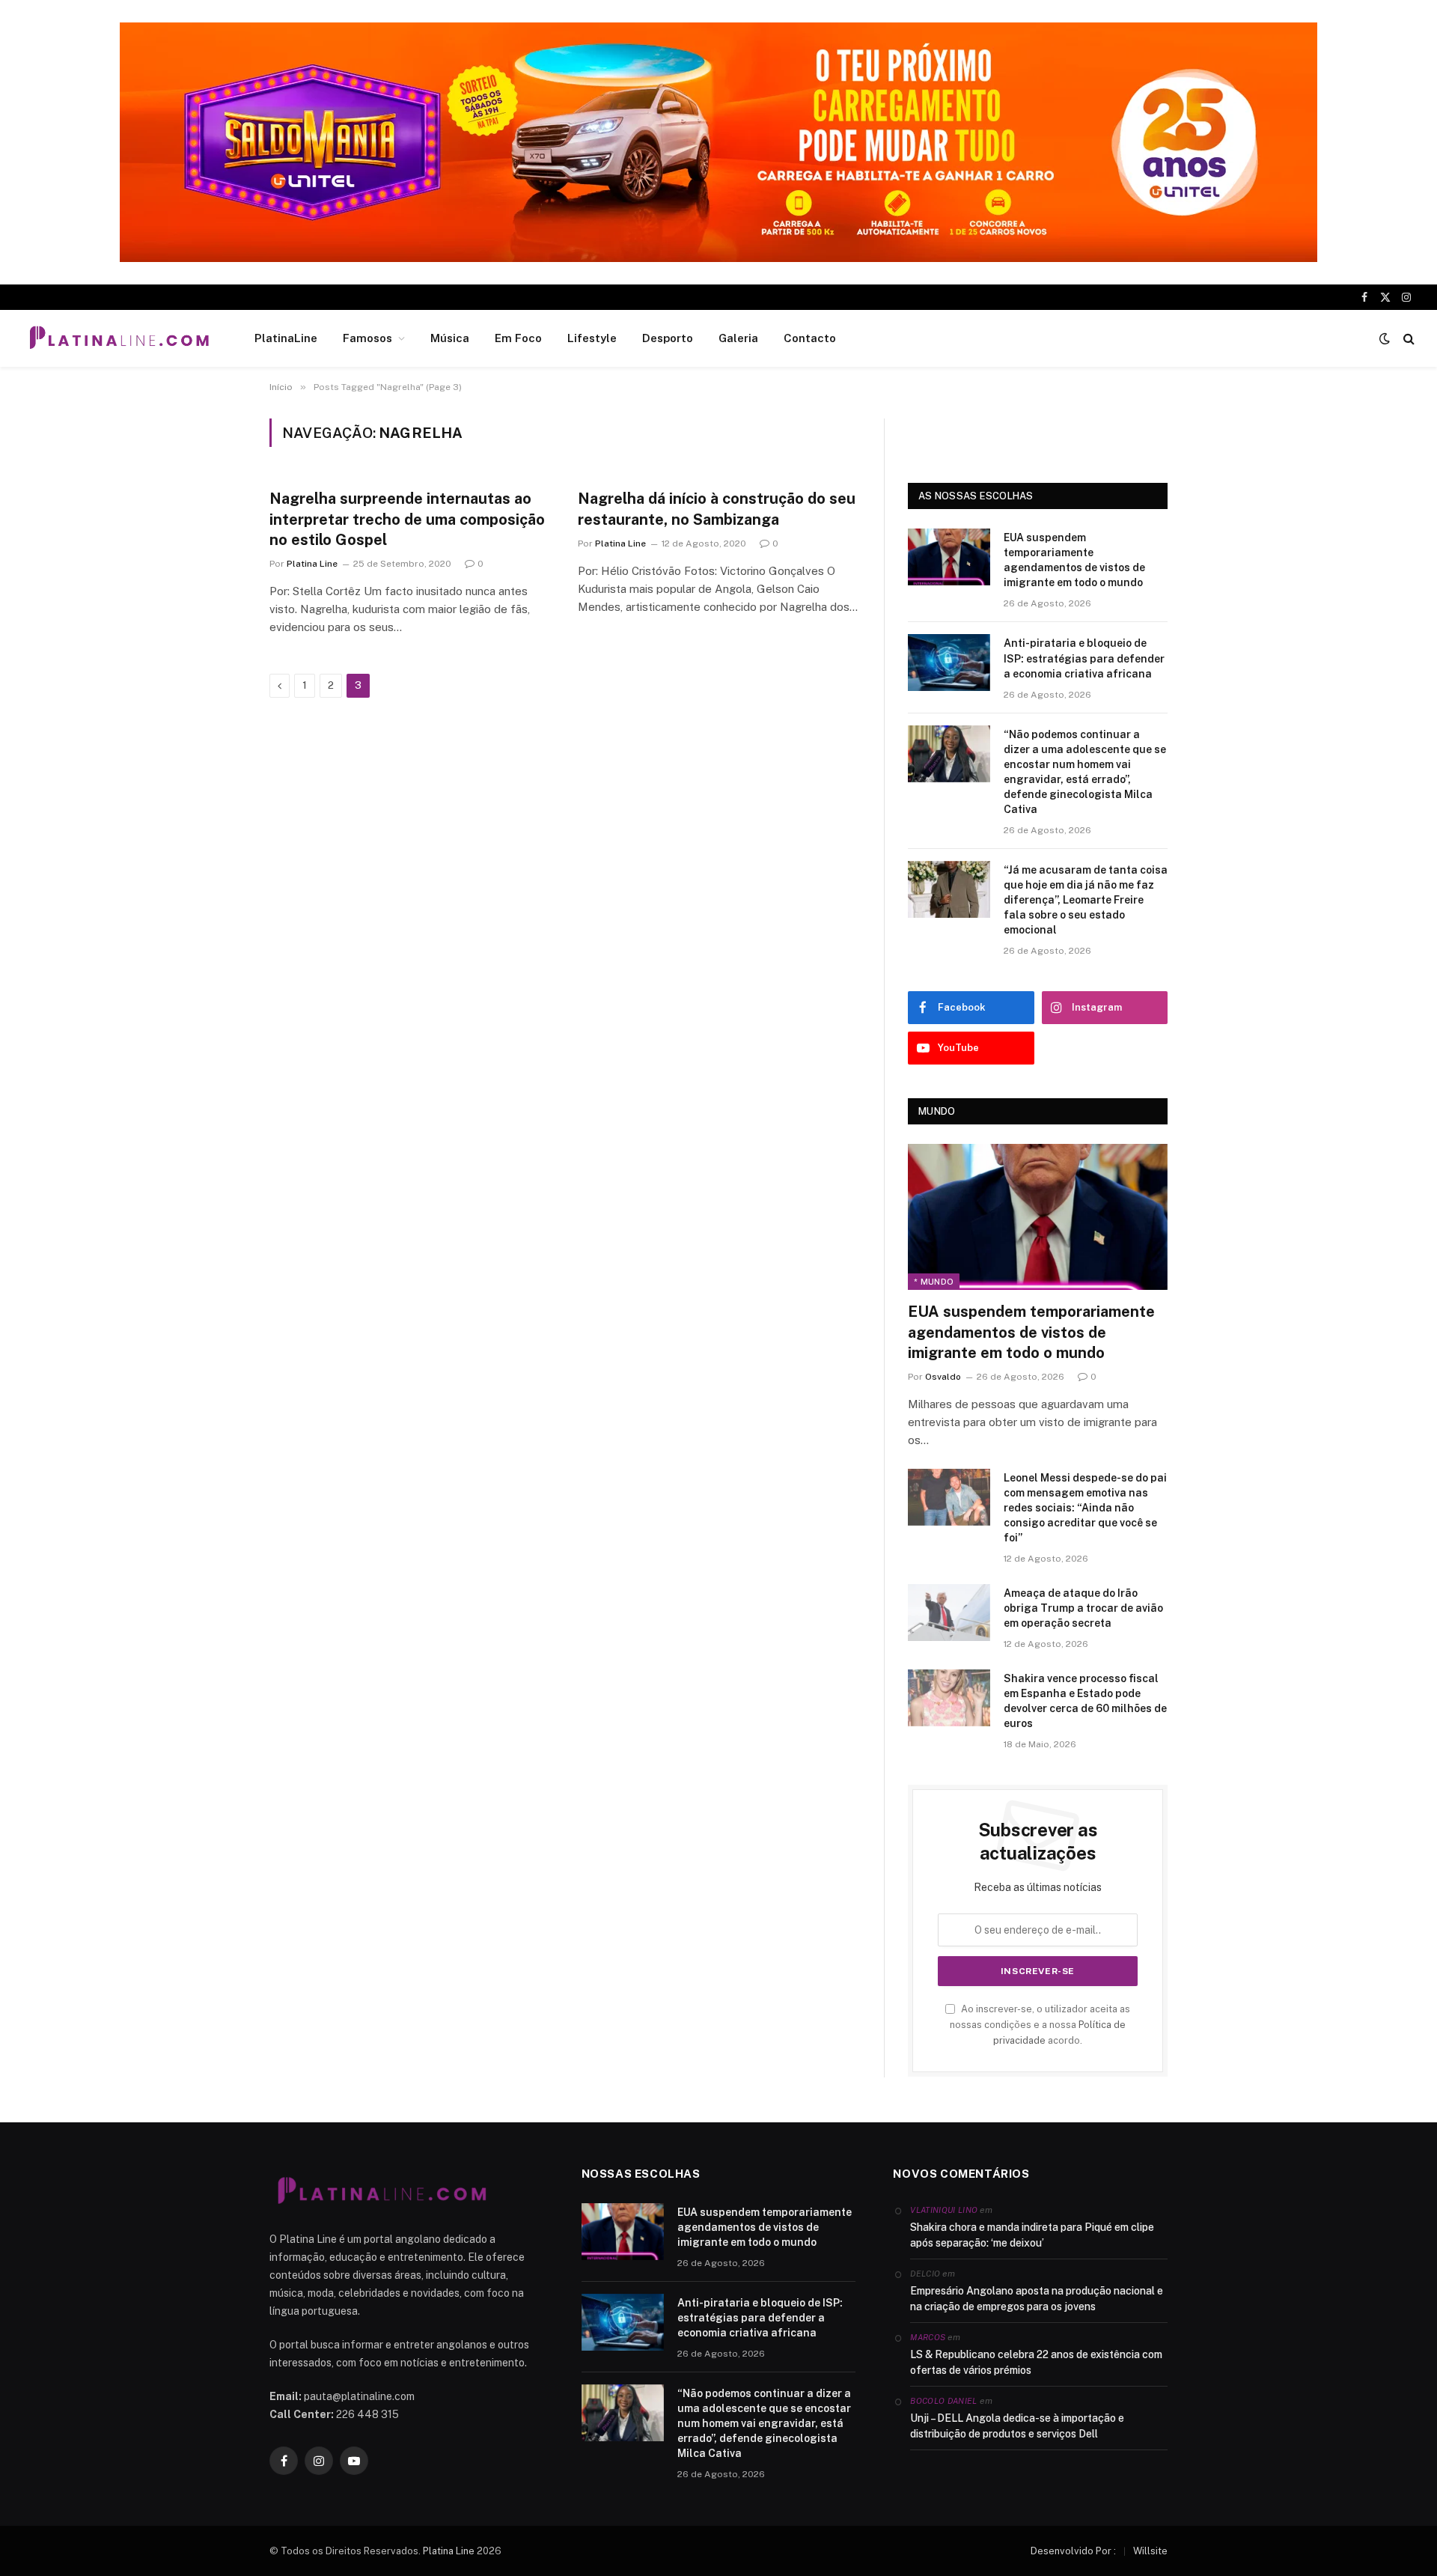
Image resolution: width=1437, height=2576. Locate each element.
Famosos (367, 338)
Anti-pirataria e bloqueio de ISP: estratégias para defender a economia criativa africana (1084, 658)
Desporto (668, 338)
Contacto (810, 338)
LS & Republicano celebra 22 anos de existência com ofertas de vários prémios (1036, 2362)
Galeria (738, 338)
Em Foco (518, 338)
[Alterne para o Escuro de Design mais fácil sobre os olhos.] (1385, 338)
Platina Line (312, 564)
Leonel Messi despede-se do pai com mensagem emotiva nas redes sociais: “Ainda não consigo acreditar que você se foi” (1085, 1508)
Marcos (928, 2337)
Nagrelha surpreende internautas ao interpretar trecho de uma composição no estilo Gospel (407, 519)
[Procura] (1407, 339)
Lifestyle (592, 338)
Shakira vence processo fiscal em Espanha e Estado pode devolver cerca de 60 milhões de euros (1085, 1701)
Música (450, 338)
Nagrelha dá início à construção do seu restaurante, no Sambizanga (717, 509)
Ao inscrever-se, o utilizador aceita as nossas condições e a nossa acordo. (1040, 2025)
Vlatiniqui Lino (944, 2210)
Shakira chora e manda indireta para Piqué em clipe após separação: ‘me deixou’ (1032, 2235)
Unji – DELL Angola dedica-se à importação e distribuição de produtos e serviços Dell (1017, 2426)
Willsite (1150, 2551)
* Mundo (934, 1282)
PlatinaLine (286, 338)
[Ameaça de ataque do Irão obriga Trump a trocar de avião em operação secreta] (949, 1613)
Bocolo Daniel (943, 2401)
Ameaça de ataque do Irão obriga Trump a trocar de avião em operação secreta (1083, 1608)
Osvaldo (943, 1377)
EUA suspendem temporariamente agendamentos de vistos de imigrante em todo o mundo (1074, 560)
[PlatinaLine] (119, 338)
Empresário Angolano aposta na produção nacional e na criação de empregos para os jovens (1037, 2299)
